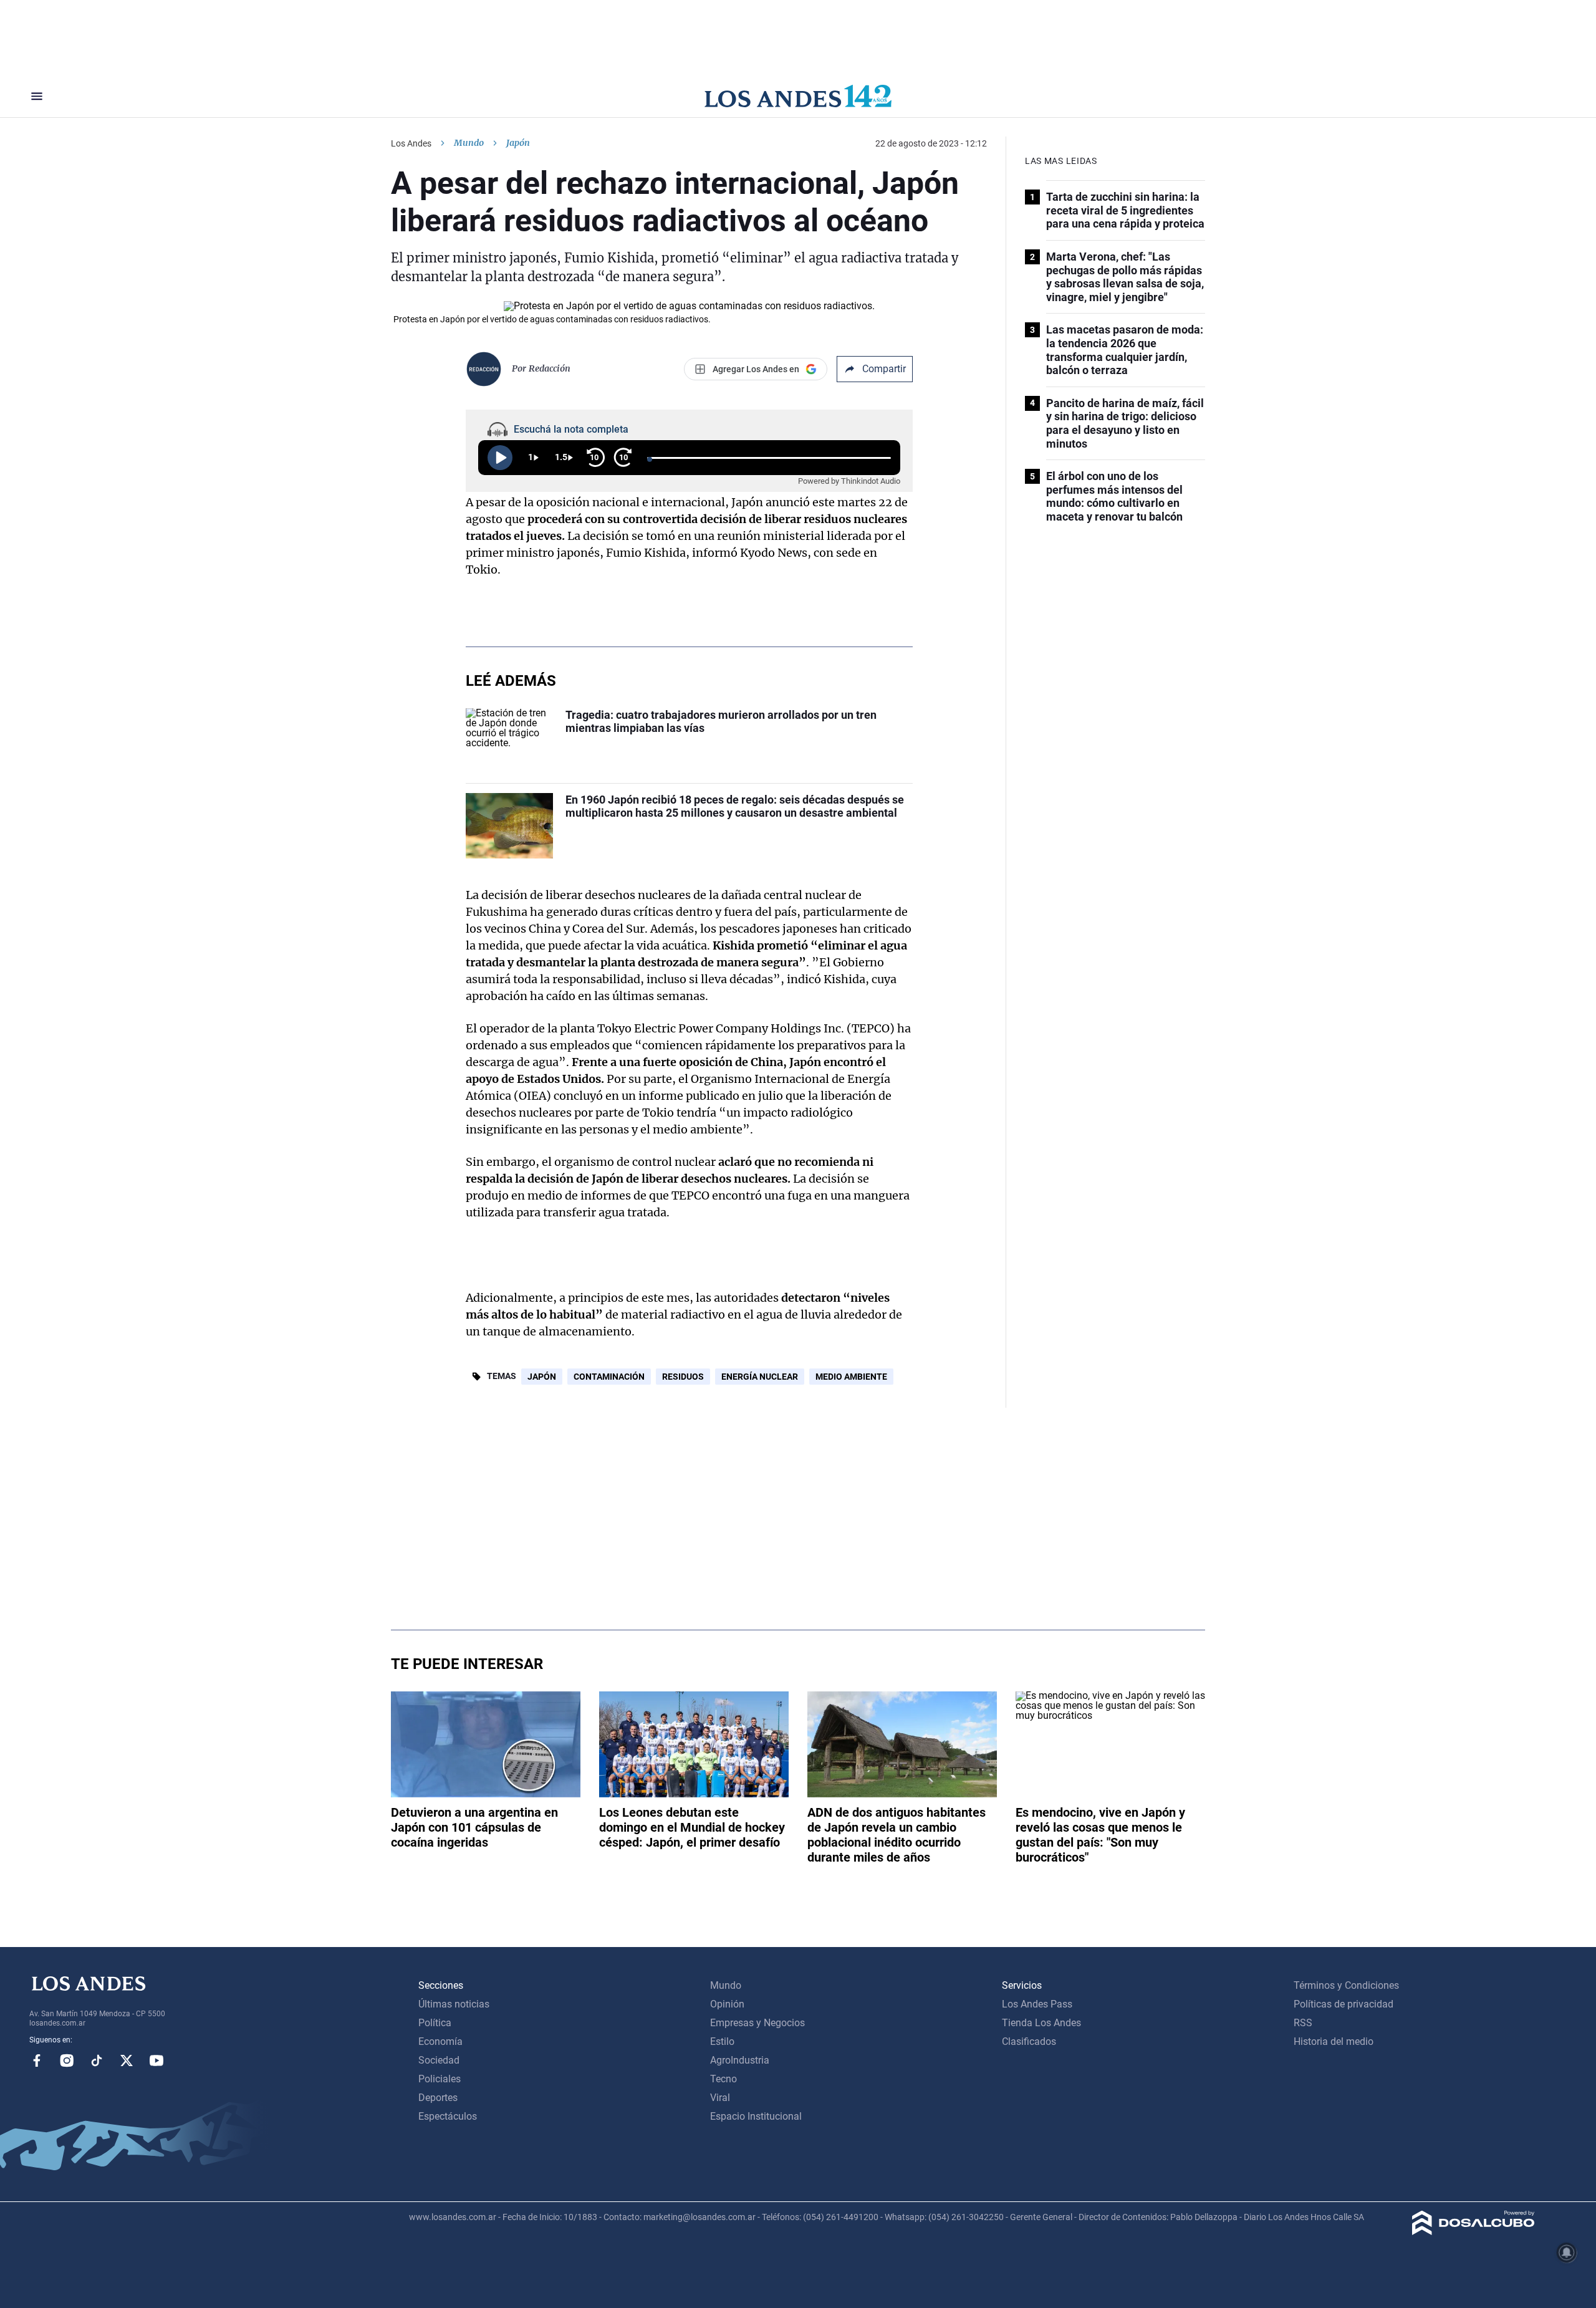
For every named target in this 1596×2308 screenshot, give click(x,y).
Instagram (67, 2060)
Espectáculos (448, 2116)
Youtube (156, 2060)
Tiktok (97, 2060)
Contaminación (609, 1377)
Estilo (722, 2041)
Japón (542, 1377)
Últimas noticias (454, 2004)
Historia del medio (1334, 2041)
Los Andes (411, 143)
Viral (720, 2098)
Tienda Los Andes (1041, 2023)
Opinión (727, 2004)
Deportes (438, 2098)
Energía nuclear (760, 1377)
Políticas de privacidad (1344, 2004)
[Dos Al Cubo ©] (1473, 2232)
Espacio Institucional (756, 2116)
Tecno (723, 2079)
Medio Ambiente (851, 1377)
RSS (1303, 2023)
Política (435, 2023)
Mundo (469, 143)
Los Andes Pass (1037, 2004)
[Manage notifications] (1567, 2253)
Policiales (440, 2079)
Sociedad (439, 2060)
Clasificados (1029, 2041)
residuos (683, 1377)
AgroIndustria (740, 2060)
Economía (440, 2041)
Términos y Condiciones (1346, 1985)
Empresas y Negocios (757, 2023)
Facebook (37, 2060)
